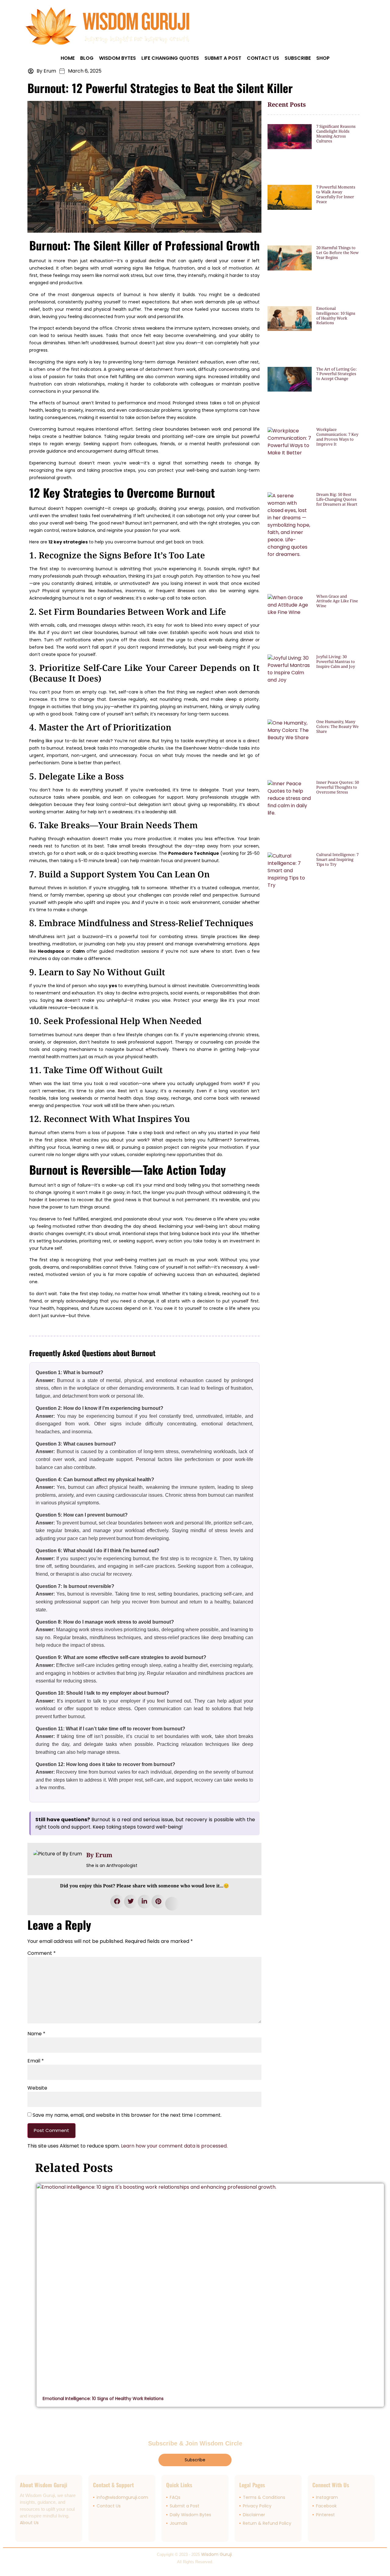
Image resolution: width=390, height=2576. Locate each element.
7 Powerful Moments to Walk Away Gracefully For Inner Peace (336, 194)
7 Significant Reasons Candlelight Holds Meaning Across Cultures (336, 134)
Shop (323, 58)
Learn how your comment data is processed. (174, 2146)
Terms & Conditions (264, 2497)
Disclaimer (254, 2515)
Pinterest (325, 2515)
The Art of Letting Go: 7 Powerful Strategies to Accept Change (337, 374)
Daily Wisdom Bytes (190, 2515)
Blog (87, 58)
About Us (29, 2523)
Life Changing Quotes (170, 58)
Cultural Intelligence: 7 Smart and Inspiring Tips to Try (337, 859)
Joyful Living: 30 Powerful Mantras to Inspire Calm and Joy (336, 661)
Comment (42, 1953)
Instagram (327, 2497)
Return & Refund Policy (267, 2523)
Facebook (326, 2506)
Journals (179, 2523)
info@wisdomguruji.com (122, 2497)
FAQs (175, 2497)
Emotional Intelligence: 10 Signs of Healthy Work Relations (336, 316)
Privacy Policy (257, 2506)
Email (36, 2061)
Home (68, 58)
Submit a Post (223, 58)
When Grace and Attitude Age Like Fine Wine (337, 601)
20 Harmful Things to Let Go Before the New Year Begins (337, 253)
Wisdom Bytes (117, 58)
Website (37, 2088)
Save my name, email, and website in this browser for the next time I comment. (127, 2115)
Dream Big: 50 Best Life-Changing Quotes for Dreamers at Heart (337, 499)
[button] (117, 1902)
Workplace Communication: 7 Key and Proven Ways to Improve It (337, 437)
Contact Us (263, 58)
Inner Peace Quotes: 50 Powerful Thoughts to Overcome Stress (338, 787)
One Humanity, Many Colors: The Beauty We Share (337, 726)
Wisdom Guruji (216, 2554)
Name (36, 2034)
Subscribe (298, 58)
